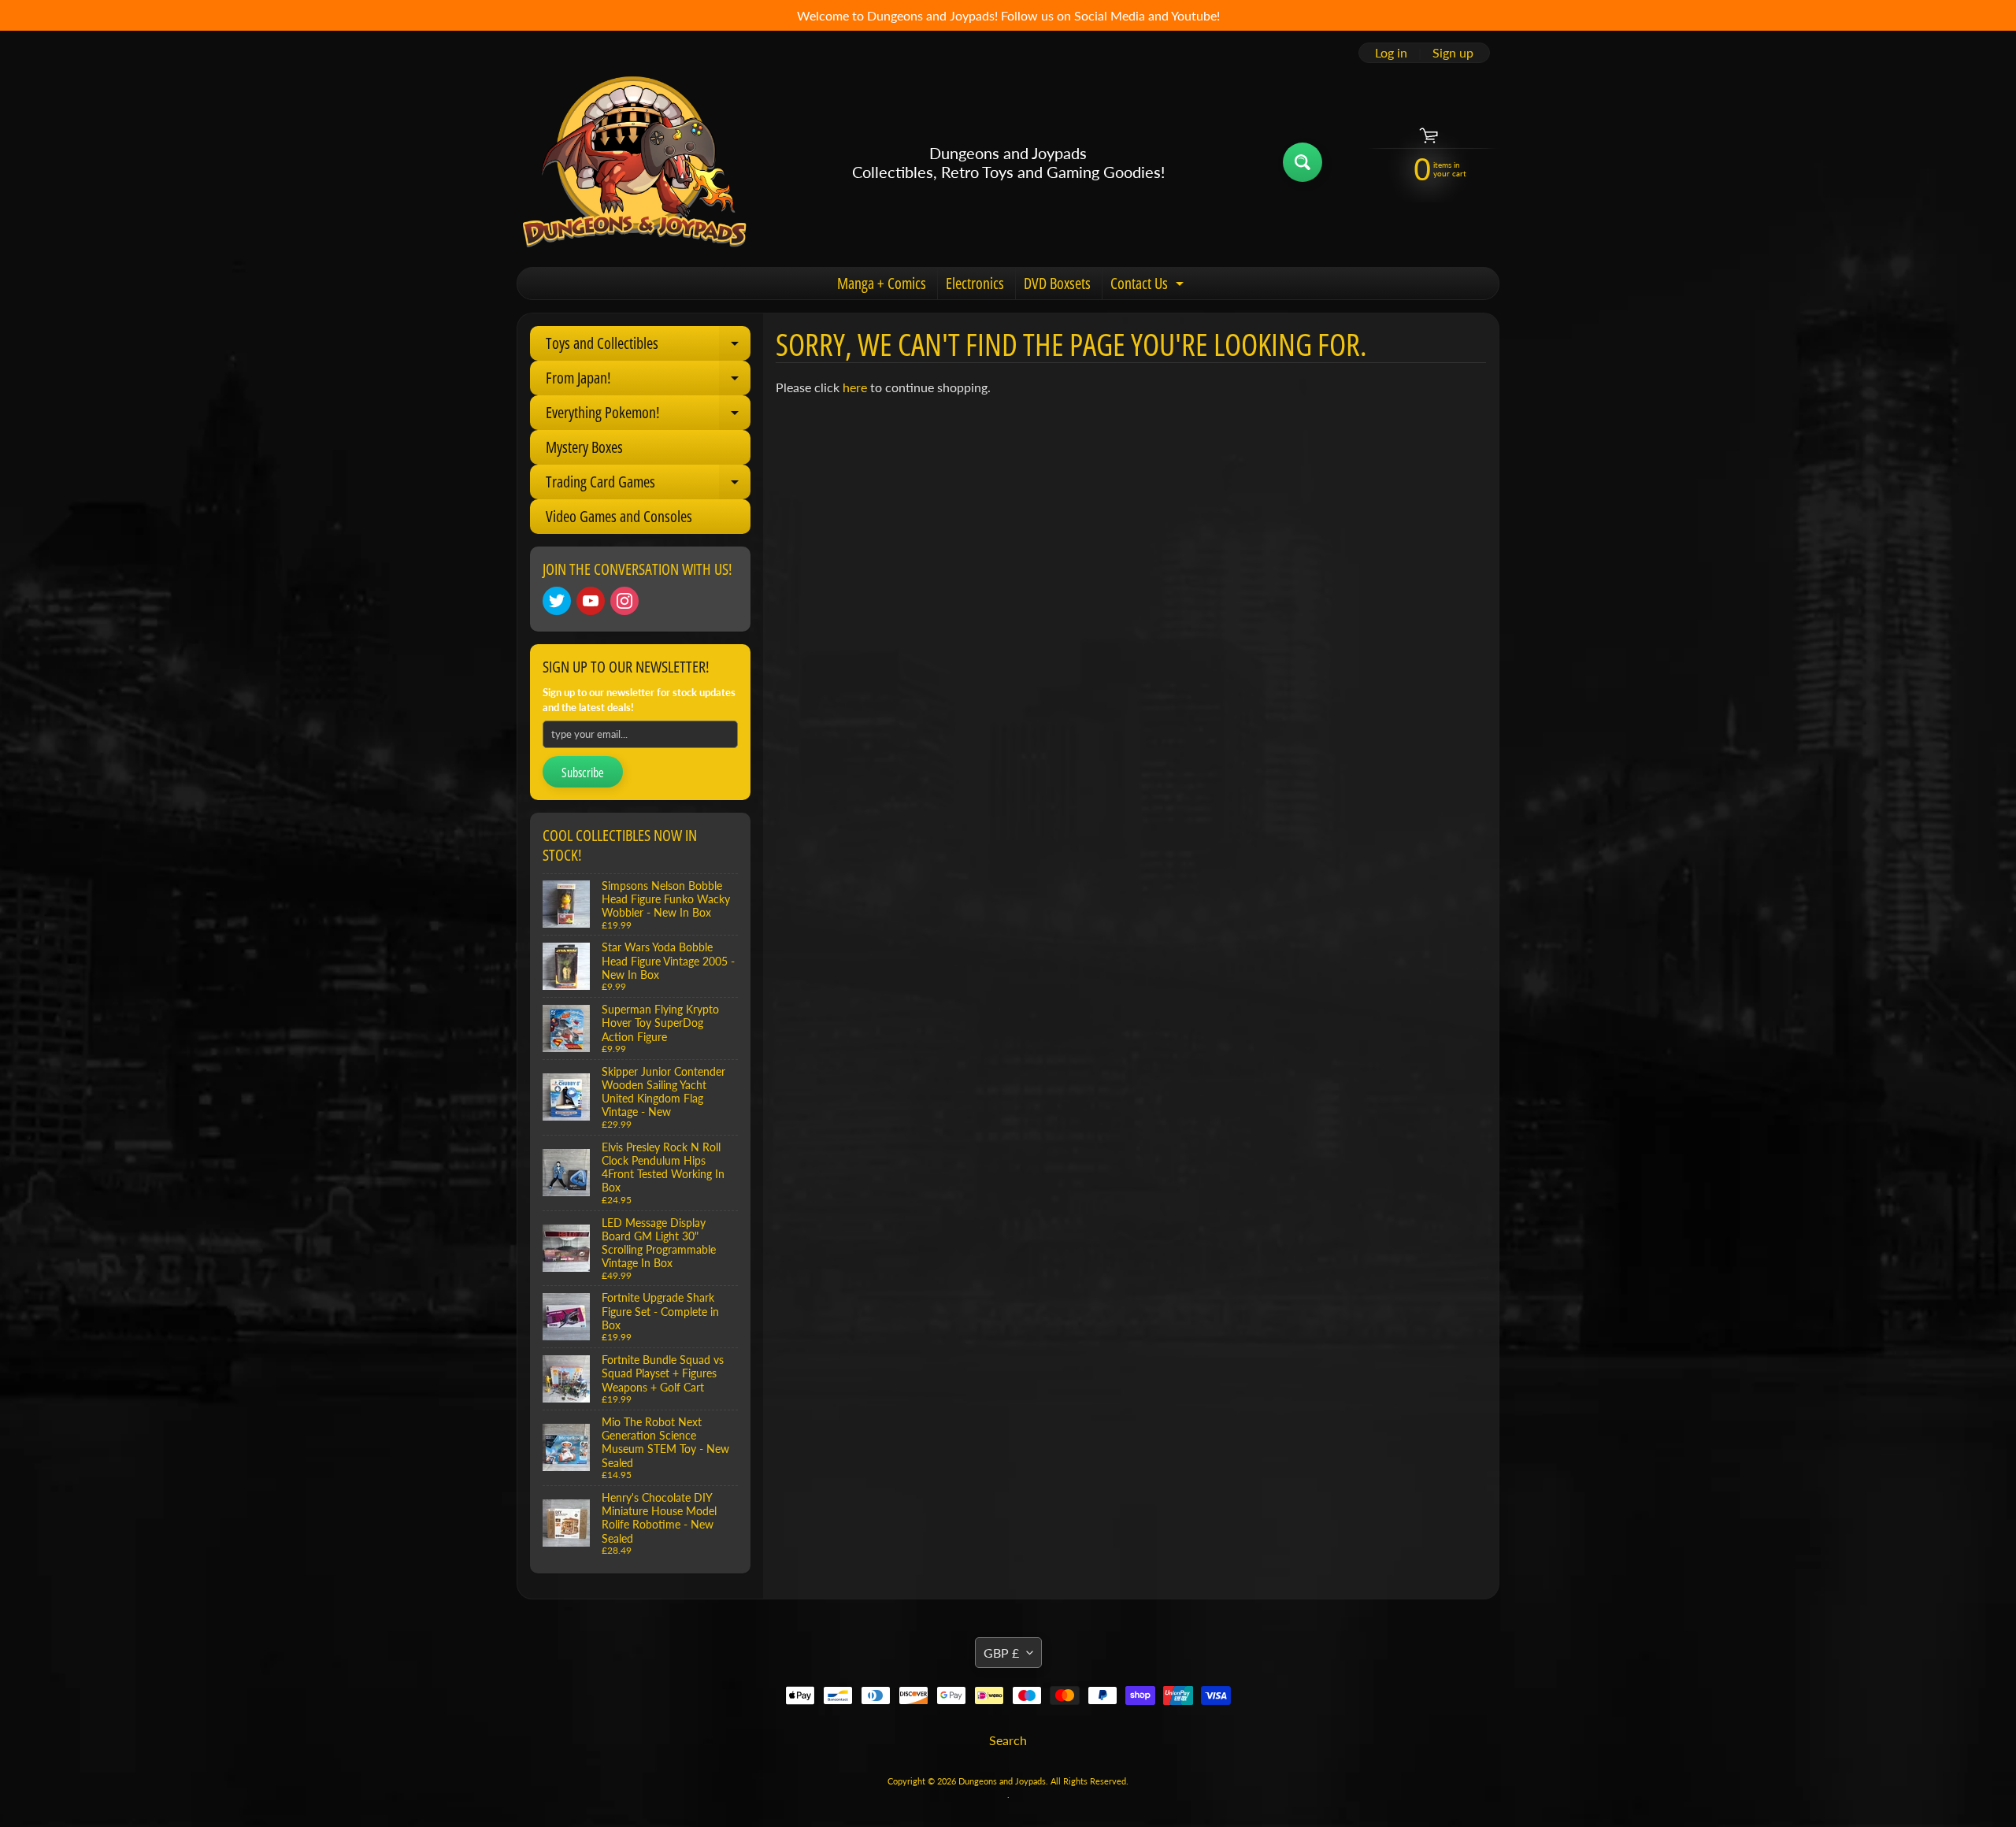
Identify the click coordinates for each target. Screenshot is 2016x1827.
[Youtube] (591, 601)
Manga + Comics (882, 283)
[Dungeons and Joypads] (635, 162)
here (855, 387)
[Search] (1303, 162)
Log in (1391, 53)
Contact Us (1149, 286)
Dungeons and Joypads (1002, 1781)
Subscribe (583, 773)
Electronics (975, 283)
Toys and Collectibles (648, 346)
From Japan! (648, 381)
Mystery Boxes (584, 447)
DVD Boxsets (1057, 283)
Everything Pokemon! (648, 416)
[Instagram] (624, 601)
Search (1008, 1740)
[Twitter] (557, 601)
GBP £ (1001, 1653)
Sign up (1453, 53)
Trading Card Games (648, 485)
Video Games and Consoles (619, 516)
